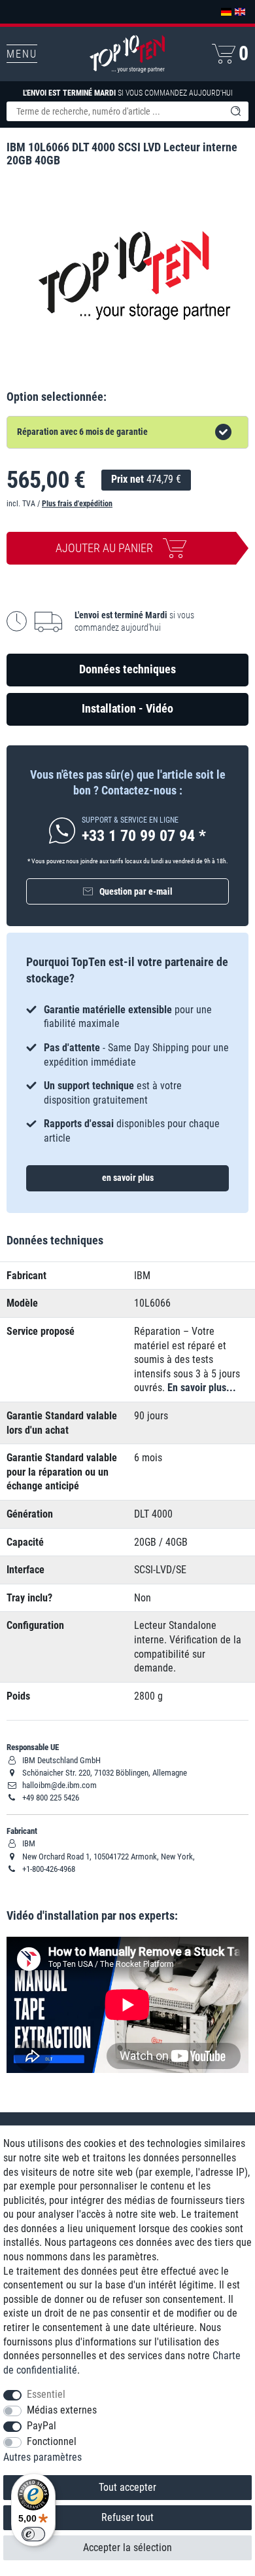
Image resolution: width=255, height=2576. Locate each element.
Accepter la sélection (127, 2548)
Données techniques (127, 669)
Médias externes (62, 2410)
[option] (127, 1074)
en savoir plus (128, 1178)
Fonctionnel (52, 2441)
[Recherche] (235, 111)
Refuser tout (127, 2517)
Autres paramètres (42, 2457)
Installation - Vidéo (127, 708)
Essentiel (46, 2394)
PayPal (42, 2426)
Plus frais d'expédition (77, 504)
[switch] (33, 2534)
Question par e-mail (136, 891)
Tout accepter (127, 2487)
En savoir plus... (202, 1388)
